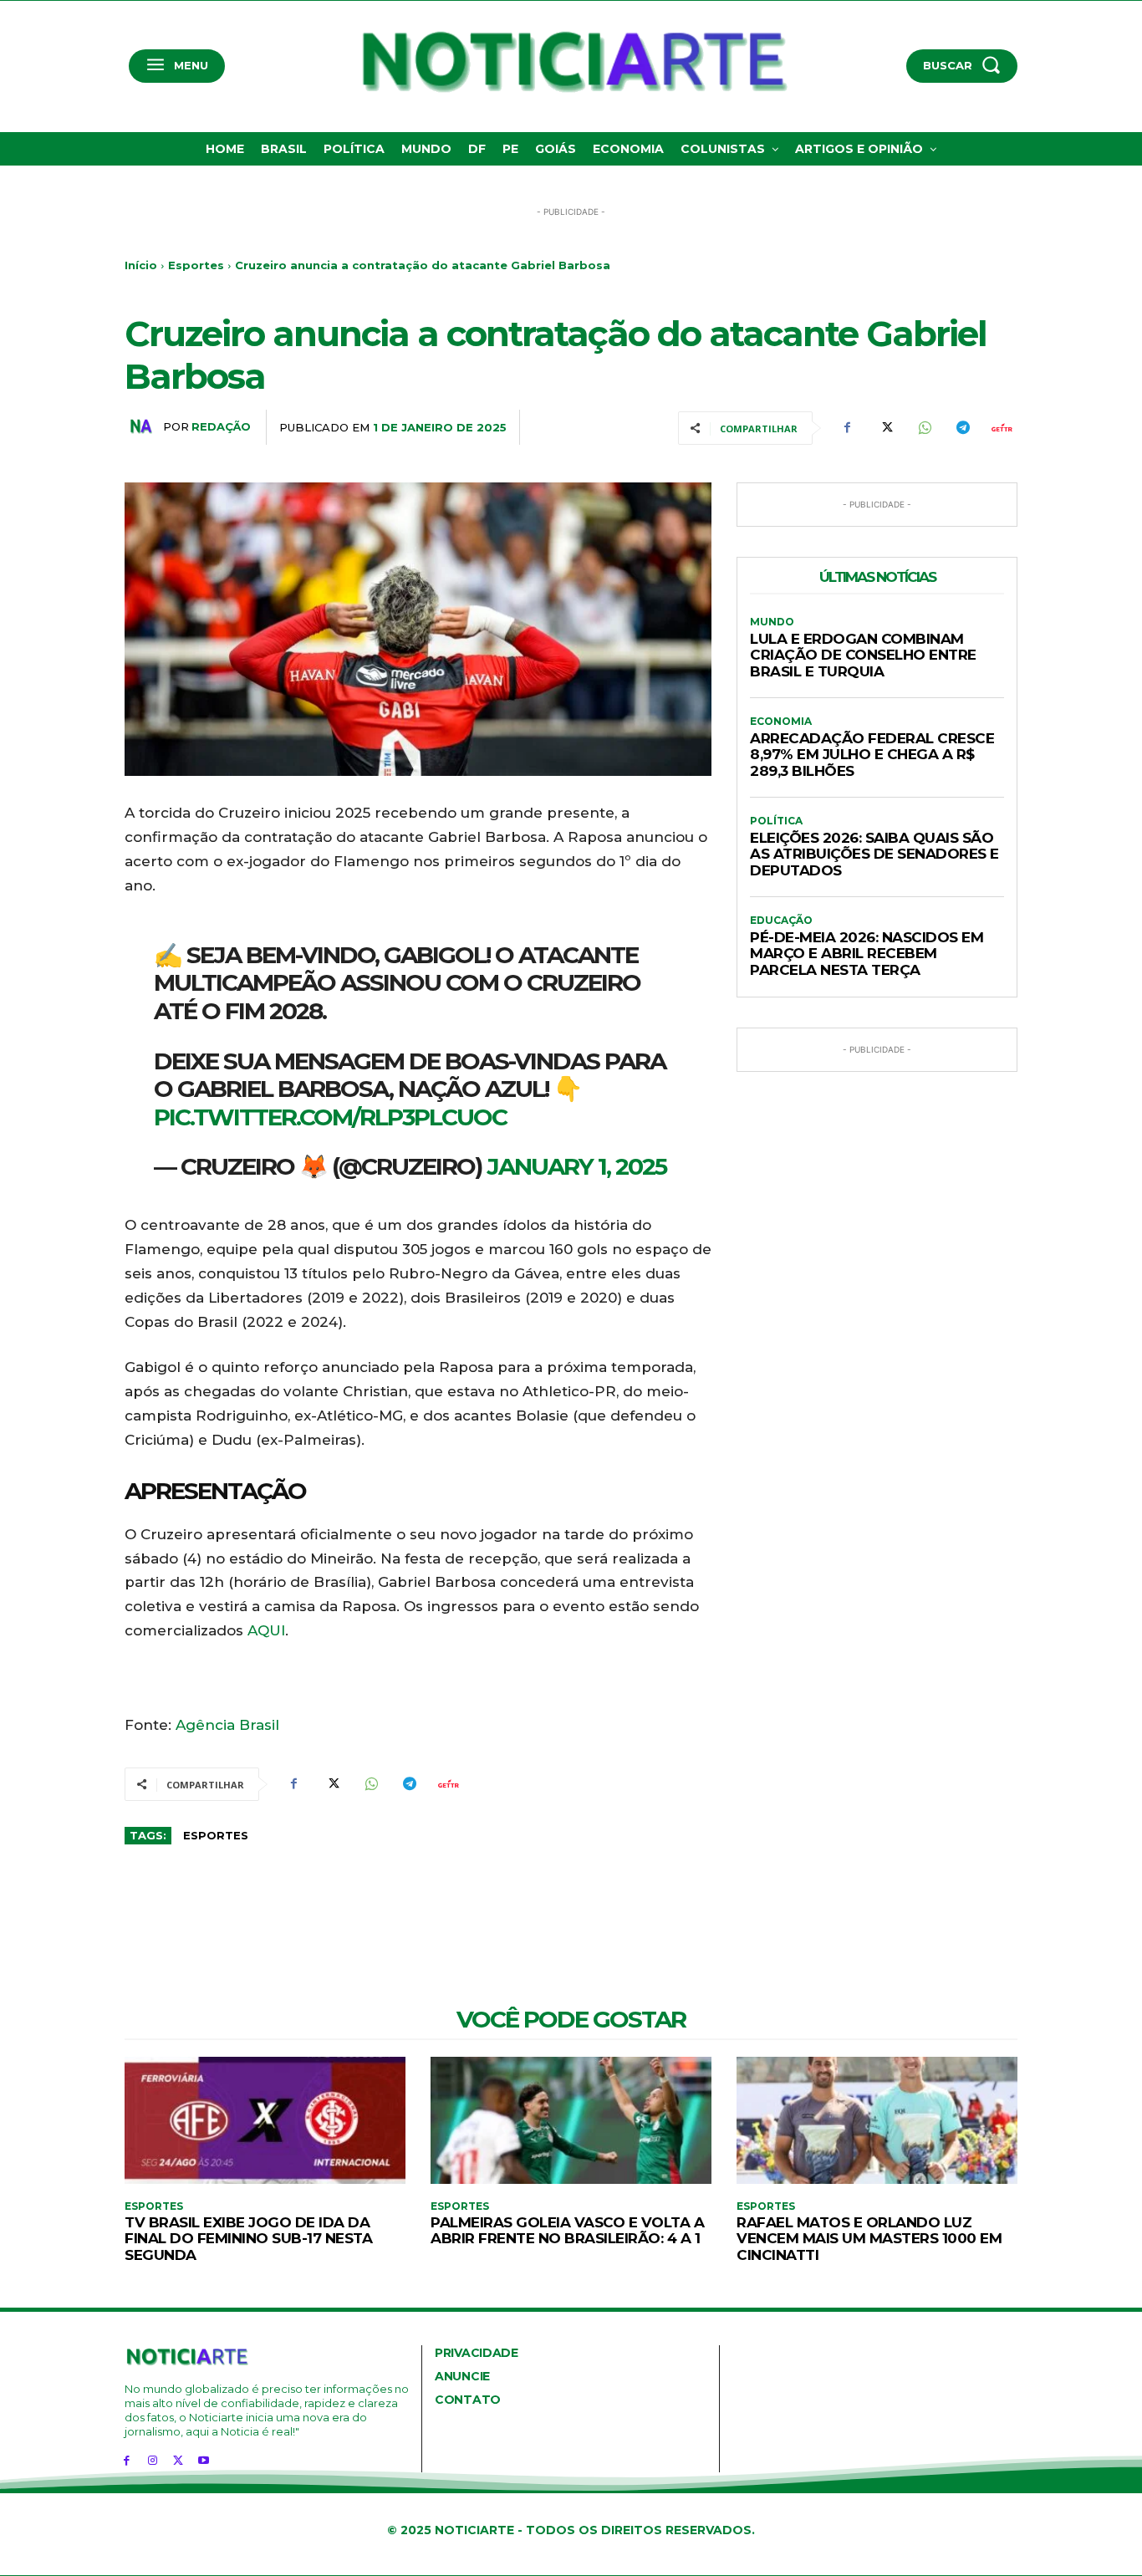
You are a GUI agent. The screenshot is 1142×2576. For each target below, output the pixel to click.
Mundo (772, 622)
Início (141, 265)
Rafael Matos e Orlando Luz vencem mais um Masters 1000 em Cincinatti (869, 2239)
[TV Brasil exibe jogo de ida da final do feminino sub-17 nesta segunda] (265, 2120)
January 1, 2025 (576, 1166)
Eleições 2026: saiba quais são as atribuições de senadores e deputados (874, 854)
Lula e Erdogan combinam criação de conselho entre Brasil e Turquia (863, 655)
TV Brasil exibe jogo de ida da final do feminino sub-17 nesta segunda (248, 2239)
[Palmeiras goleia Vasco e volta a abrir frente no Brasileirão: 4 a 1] (571, 2120)
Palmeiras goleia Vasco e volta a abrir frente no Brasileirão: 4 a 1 (567, 2231)
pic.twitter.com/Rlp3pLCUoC (330, 1117)
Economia (781, 722)
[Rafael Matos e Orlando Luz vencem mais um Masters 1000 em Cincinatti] (877, 2120)
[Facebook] (847, 428)
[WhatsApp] (924, 428)
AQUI (266, 1630)
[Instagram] (153, 2460)
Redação (221, 426)
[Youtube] (204, 2460)
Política (776, 821)
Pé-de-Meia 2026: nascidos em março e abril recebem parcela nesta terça (867, 954)
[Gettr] (1001, 428)
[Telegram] (962, 428)
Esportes (196, 265)
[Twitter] (885, 428)
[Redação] (144, 426)
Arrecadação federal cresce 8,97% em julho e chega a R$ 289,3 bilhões (872, 755)
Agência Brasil (227, 1725)
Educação (781, 921)
